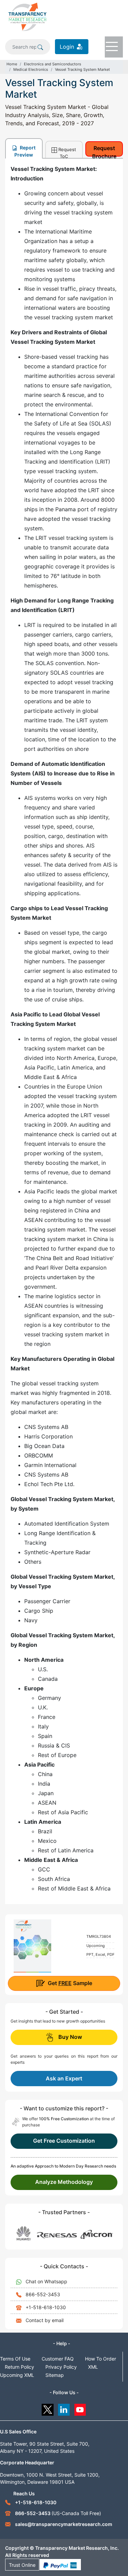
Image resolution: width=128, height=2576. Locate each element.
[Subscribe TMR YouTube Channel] (80, 2408)
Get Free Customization (64, 2141)
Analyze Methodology (64, 2182)
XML (93, 2367)
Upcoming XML (17, 2375)
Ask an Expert (64, 2078)
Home (12, 64)
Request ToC (67, 152)
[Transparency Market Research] (27, 16)
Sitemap (55, 2375)
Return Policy (19, 2367)
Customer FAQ (58, 2359)
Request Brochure (104, 151)
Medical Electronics (31, 69)
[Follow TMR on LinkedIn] (64, 2408)
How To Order (101, 2359)
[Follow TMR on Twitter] (48, 2408)
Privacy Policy (61, 2367)
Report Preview (25, 151)
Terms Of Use (15, 2359)
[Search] (40, 47)
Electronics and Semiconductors (53, 64)
